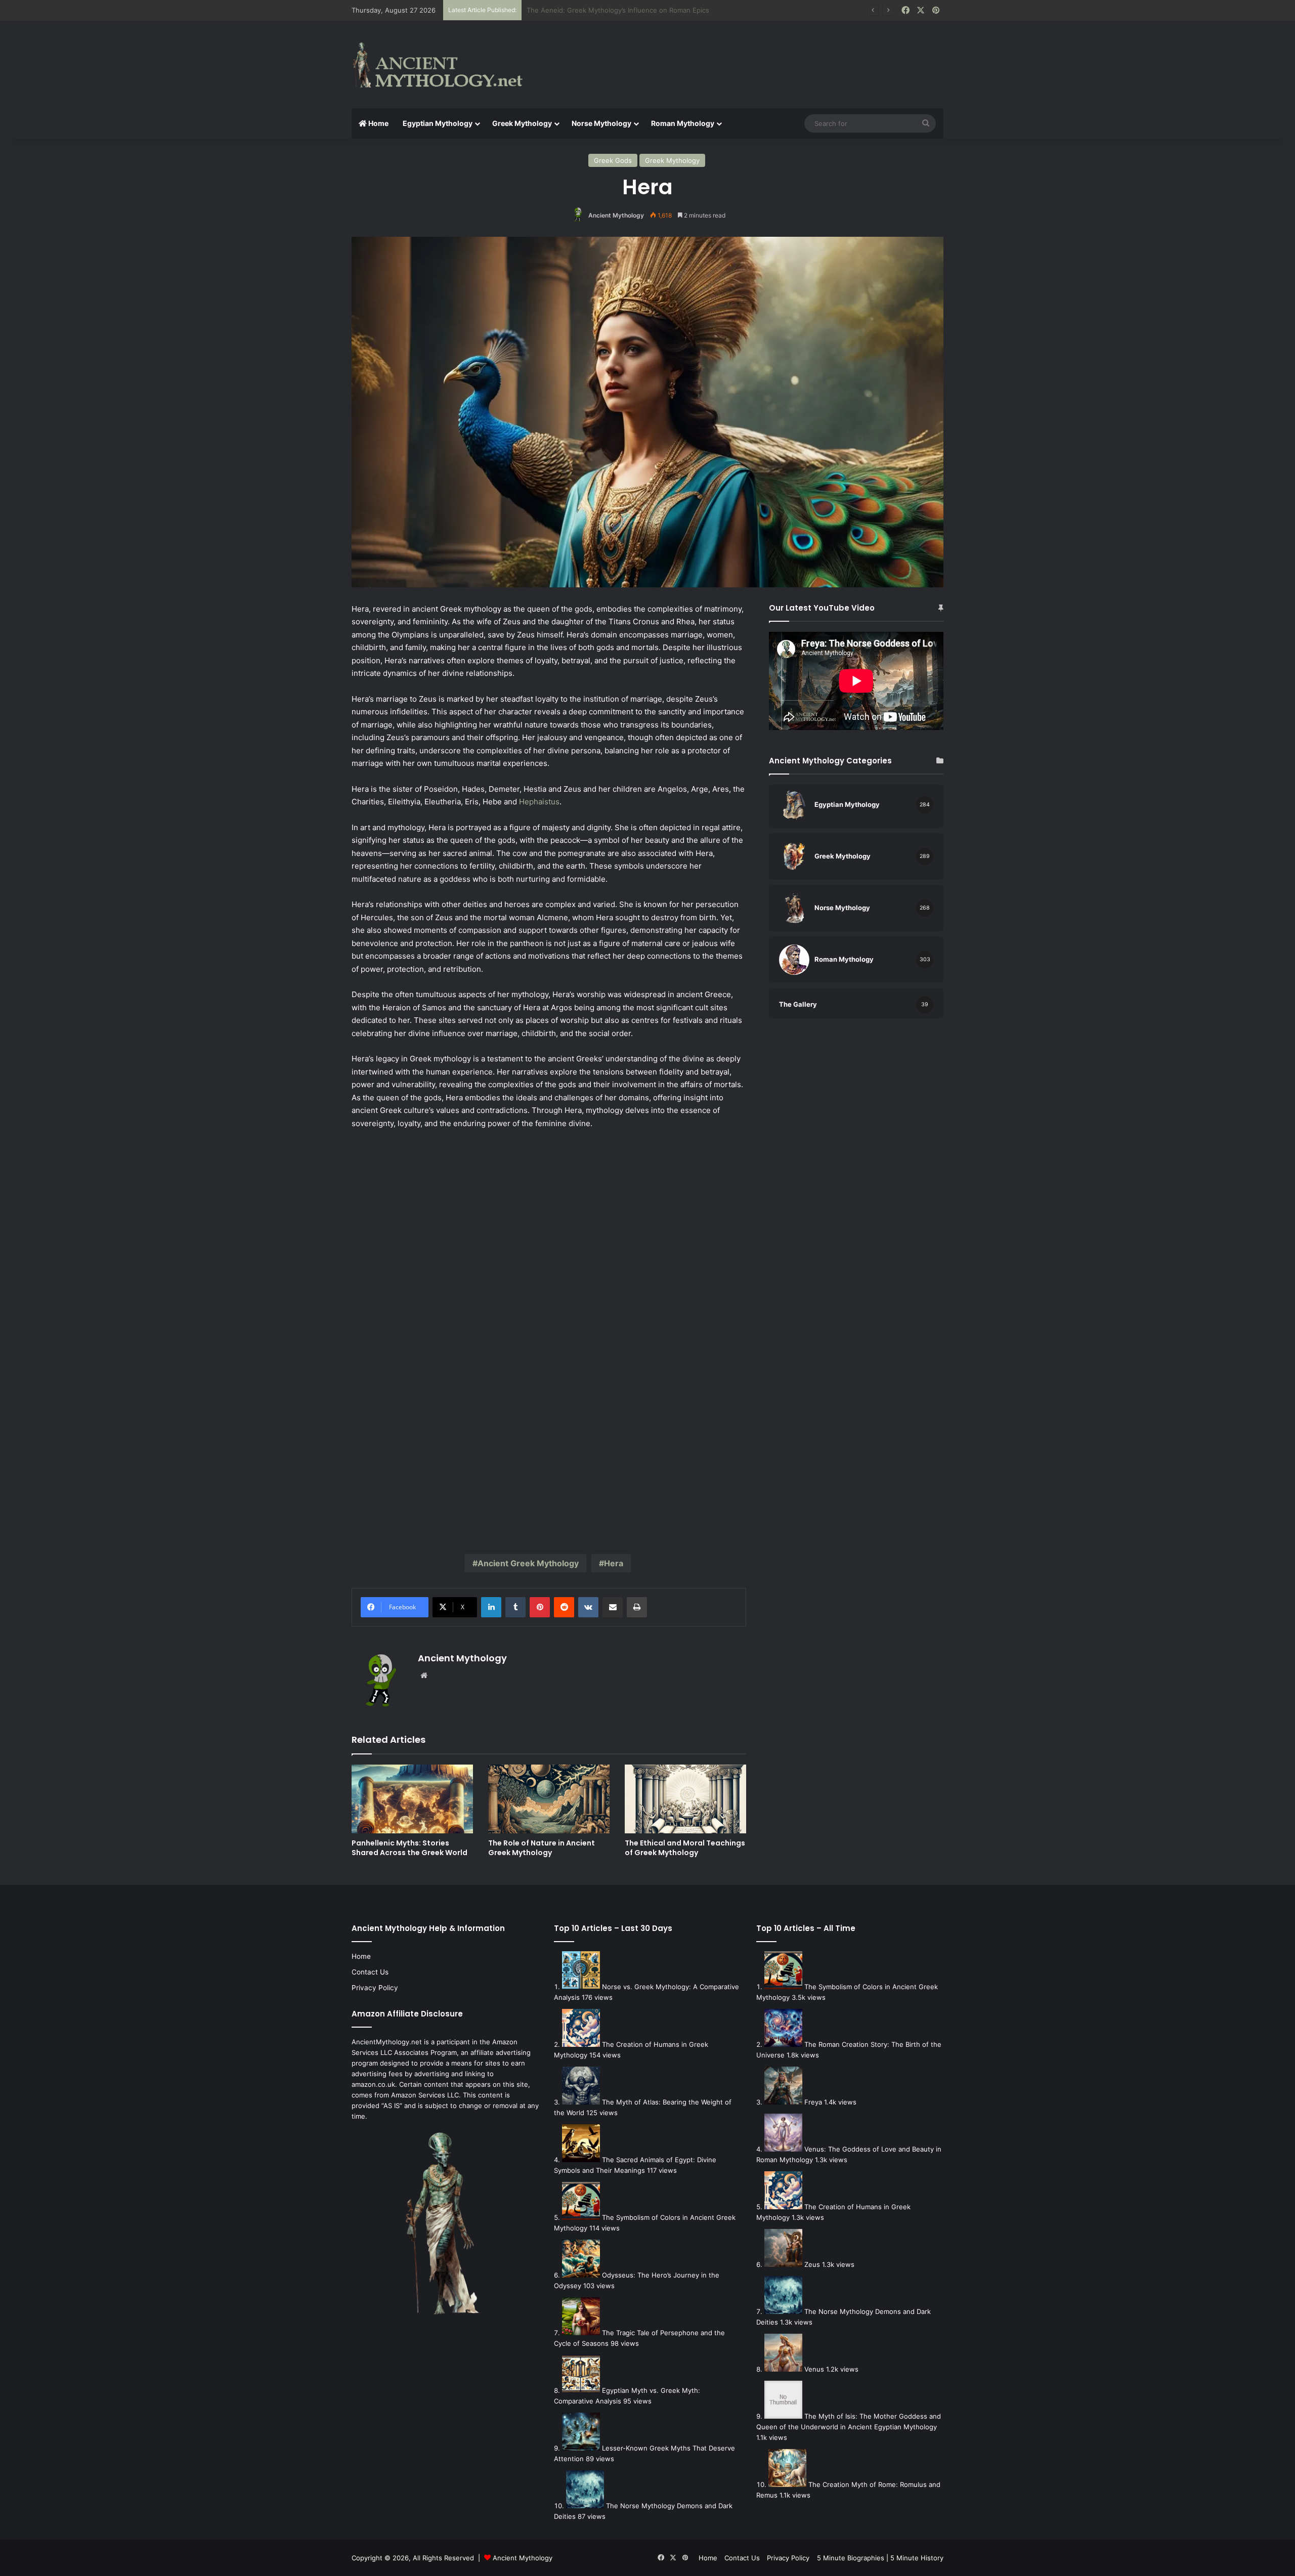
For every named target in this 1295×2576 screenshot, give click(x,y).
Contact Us (370, 1972)
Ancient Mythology (616, 215)
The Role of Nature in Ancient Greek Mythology (542, 1848)
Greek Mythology (522, 123)
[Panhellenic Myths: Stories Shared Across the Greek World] (412, 1799)
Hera (614, 1563)
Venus (814, 2369)
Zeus (812, 2264)
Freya (813, 2102)
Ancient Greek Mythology (528, 1563)
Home (378, 123)
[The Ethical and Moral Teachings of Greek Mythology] (685, 1799)
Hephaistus (539, 802)
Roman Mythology (683, 123)
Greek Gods (613, 160)
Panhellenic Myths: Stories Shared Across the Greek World (409, 1848)
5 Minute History (917, 2558)
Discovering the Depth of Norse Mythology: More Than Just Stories (634, 10)
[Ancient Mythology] (445, 65)
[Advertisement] (749, 54)
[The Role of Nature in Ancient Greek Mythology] (549, 1799)
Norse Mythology (601, 123)
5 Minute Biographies (851, 2558)
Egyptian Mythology (438, 123)
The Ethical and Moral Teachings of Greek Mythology (685, 1848)
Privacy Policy (375, 1988)
